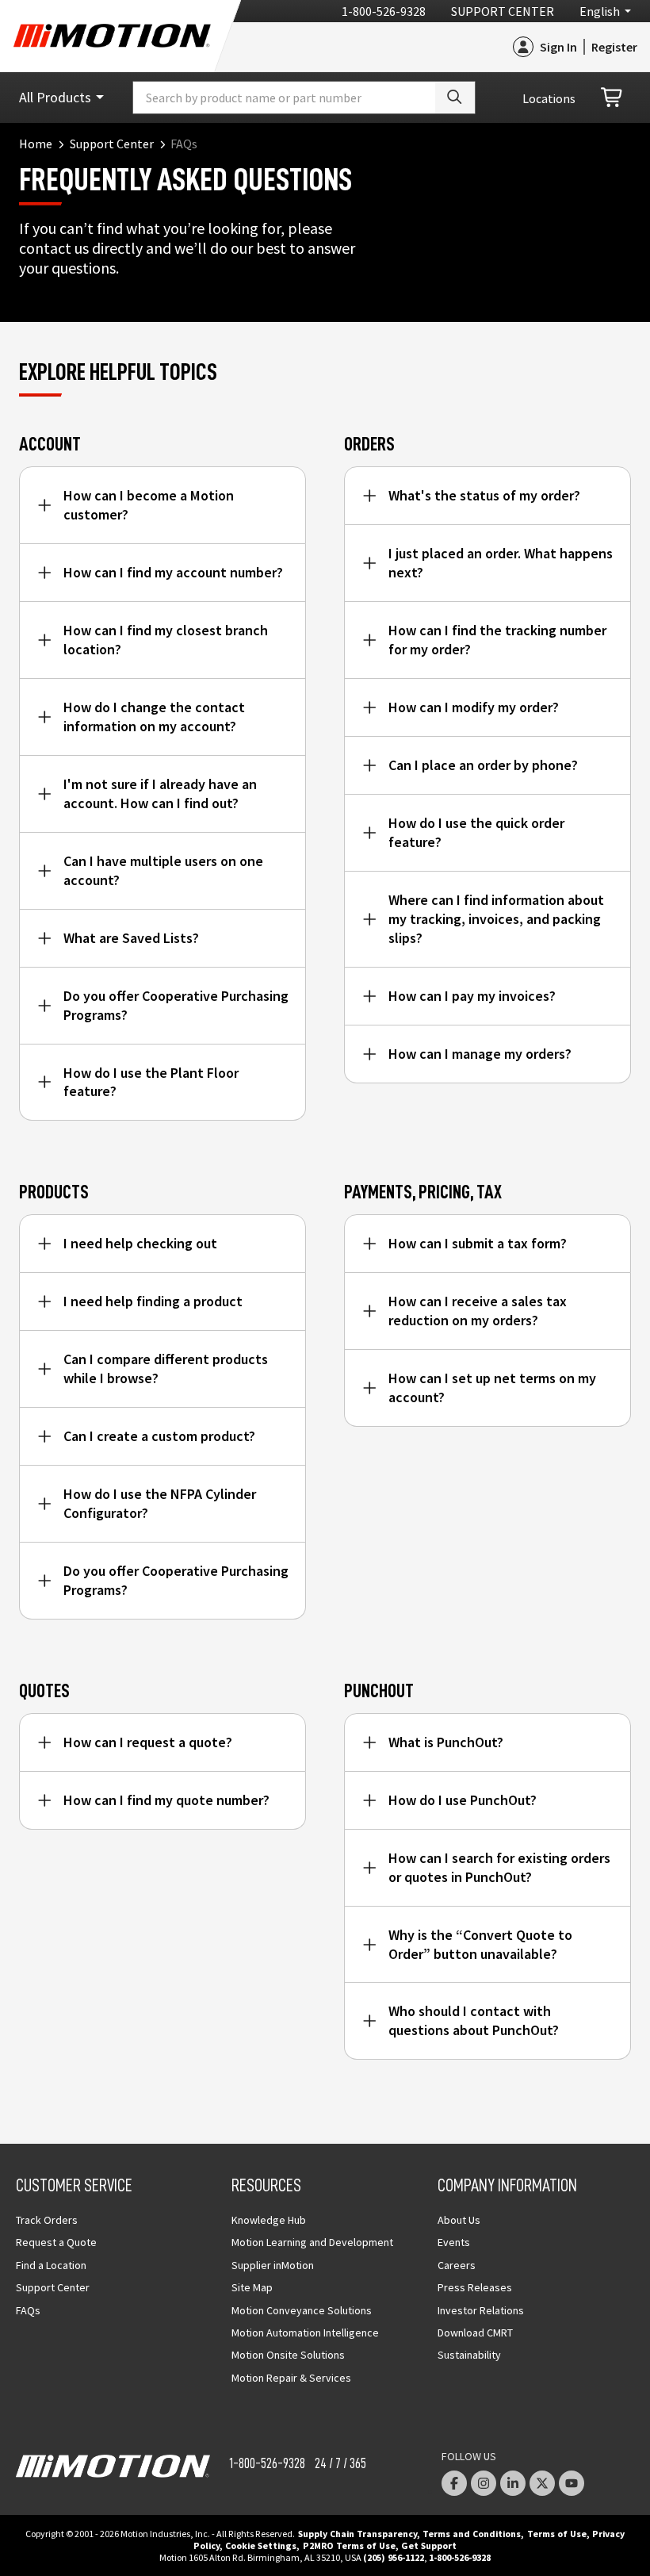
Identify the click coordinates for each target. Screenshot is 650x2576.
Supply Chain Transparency (357, 2534)
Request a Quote (56, 2242)
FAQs (28, 2310)
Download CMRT (475, 2333)
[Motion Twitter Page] (542, 2483)
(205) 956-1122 (394, 2557)
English (600, 11)
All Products (55, 97)
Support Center (503, 11)
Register (614, 47)
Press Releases (475, 2287)
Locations (549, 98)
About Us (459, 2220)
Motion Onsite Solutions (288, 2355)
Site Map (252, 2287)
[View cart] (613, 98)
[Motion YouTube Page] (572, 2483)
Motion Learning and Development (312, 2242)
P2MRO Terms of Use (349, 2545)
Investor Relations (481, 2310)
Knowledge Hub (269, 2220)
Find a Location (51, 2265)
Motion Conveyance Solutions (302, 2310)
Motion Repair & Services (291, 2378)
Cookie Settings (261, 2545)
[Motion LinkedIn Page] (513, 2483)
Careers (457, 2265)
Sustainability (469, 2355)
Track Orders (47, 2220)
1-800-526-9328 (384, 11)
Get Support (429, 2545)
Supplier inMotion (273, 2265)
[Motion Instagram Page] (484, 2483)
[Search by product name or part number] (455, 98)
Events (454, 2242)
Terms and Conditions (472, 2534)
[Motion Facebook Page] (454, 2483)
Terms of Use (557, 2534)
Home (36, 144)
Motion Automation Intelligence (305, 2333)
